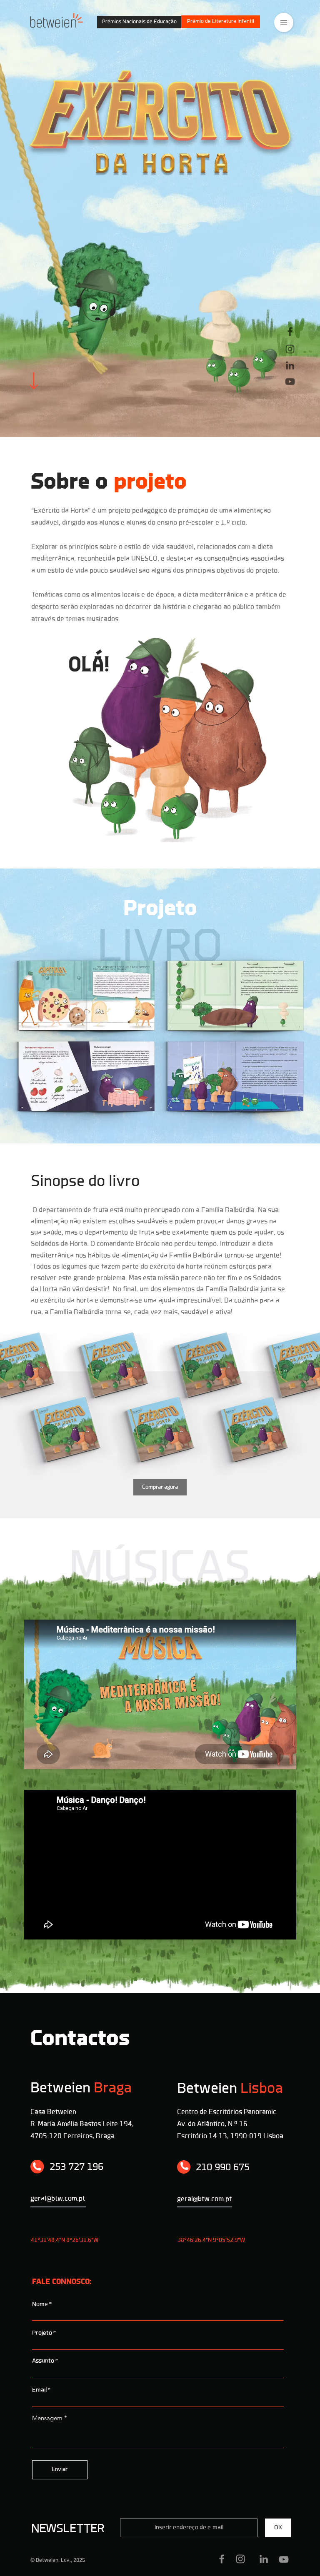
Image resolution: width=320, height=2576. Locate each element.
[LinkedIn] (264, 2559)
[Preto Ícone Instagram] (290, 349)
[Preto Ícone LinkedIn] (290, 365)
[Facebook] (222, 2559)
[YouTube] (284, 2559)
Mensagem (47, 2418)
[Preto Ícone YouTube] (290, 382)
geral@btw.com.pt (204, 2199)
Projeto (42, 2333)
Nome (40, 2305)
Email (39, 2390)
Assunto (43, 2361)
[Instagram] (240, 2559)
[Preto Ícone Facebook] (290, 332)
